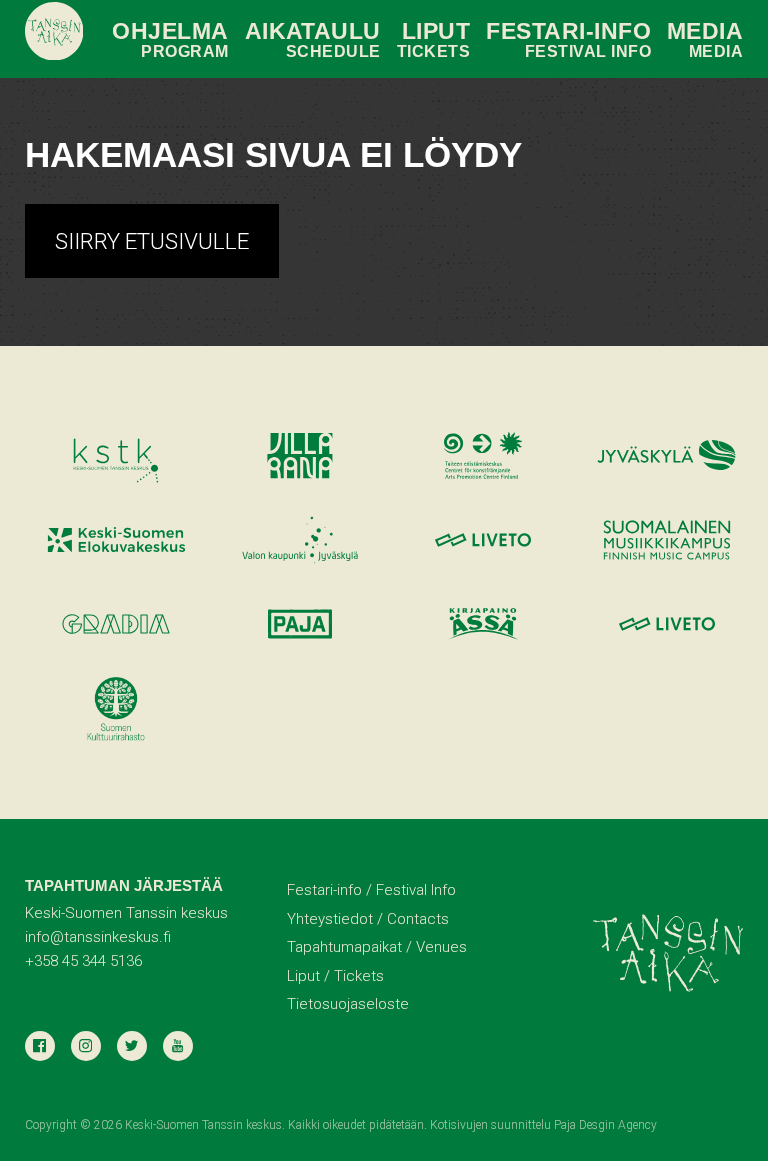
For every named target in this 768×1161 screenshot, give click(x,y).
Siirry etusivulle (152, 241)
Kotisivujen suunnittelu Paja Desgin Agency (543, 1125)
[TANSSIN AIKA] (54, 31)
